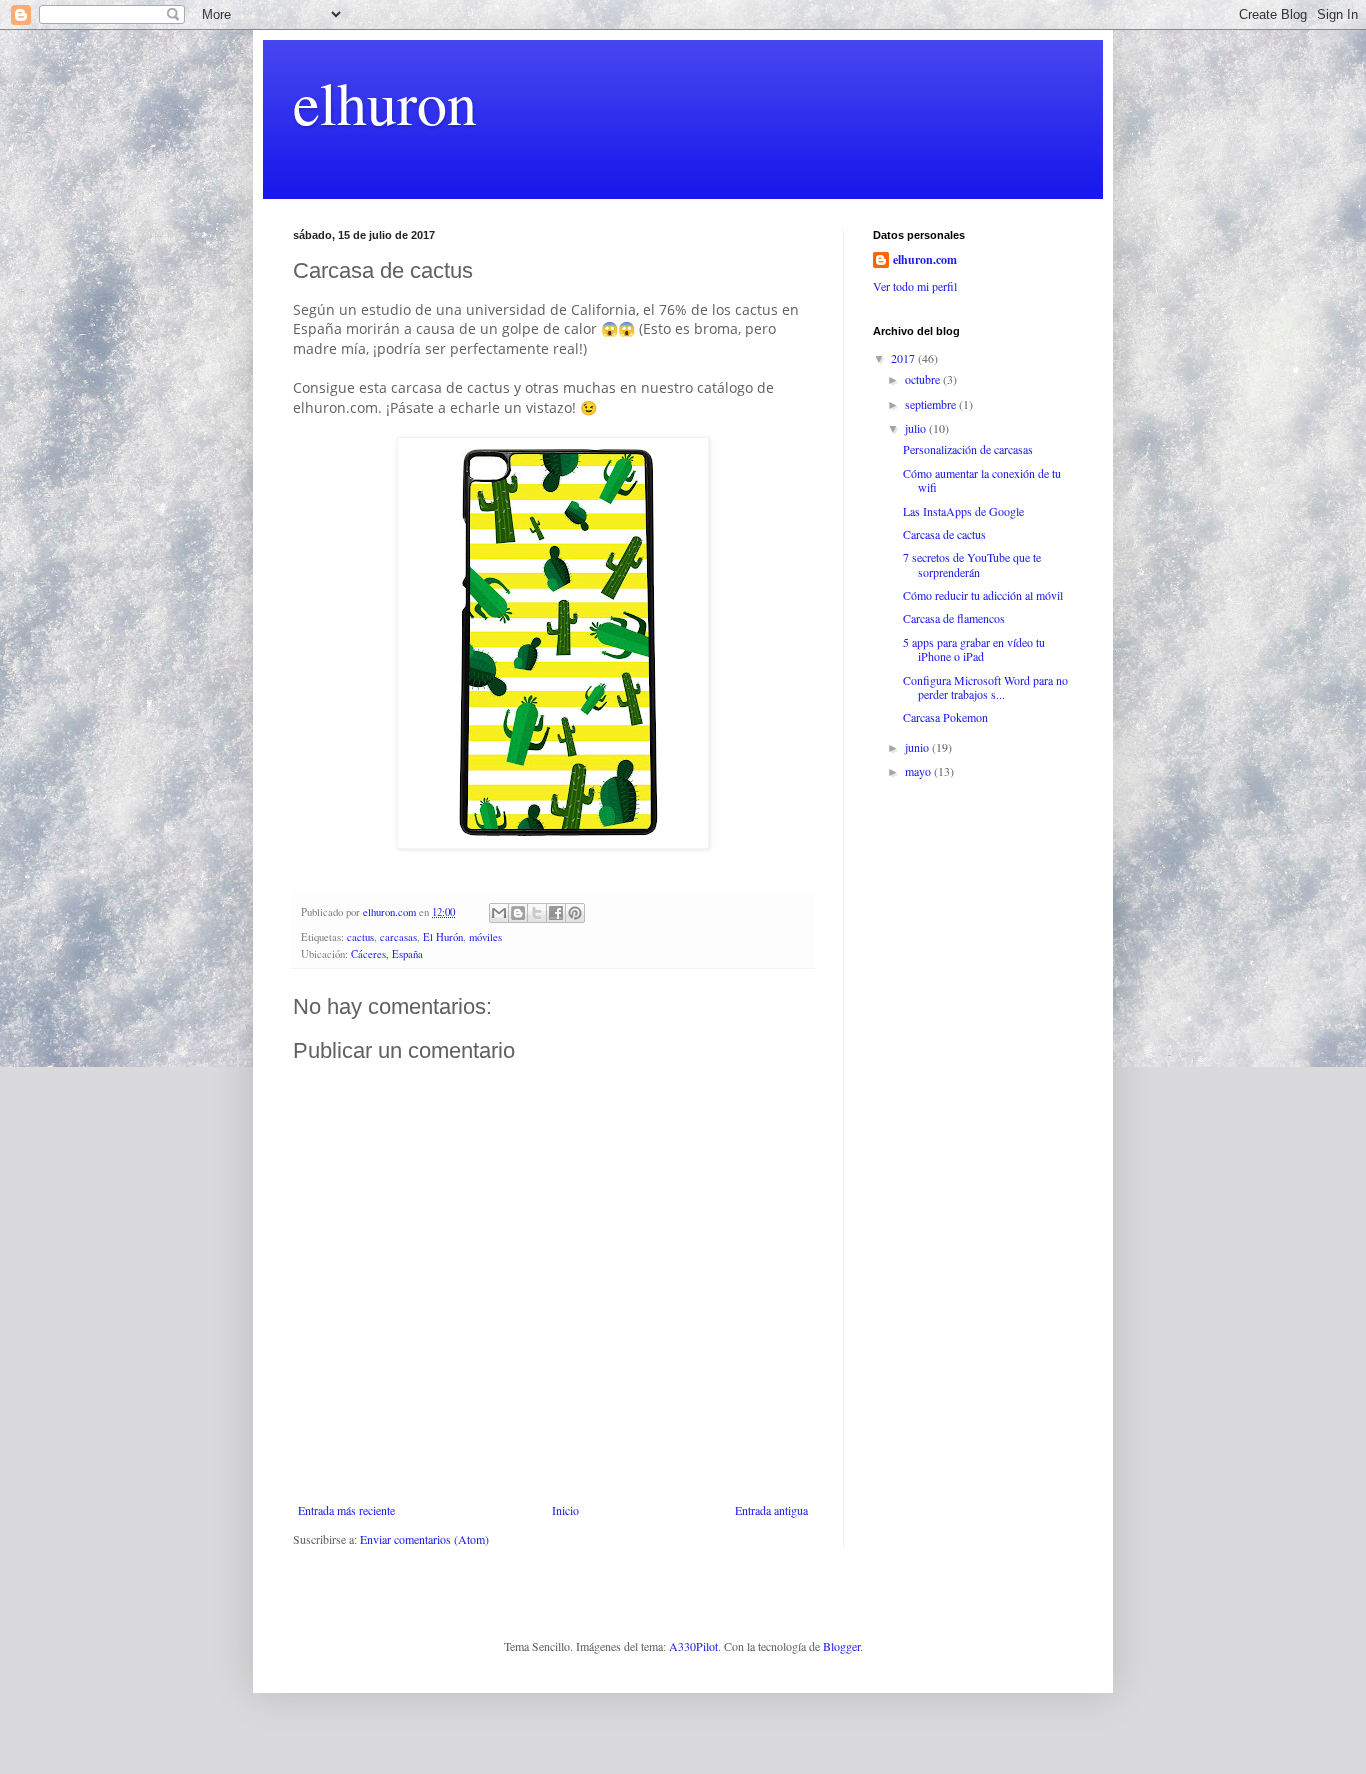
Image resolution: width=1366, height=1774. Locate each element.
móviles (485, 937)
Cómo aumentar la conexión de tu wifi (982, 480)
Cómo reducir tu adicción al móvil (983, 595)
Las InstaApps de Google (963, 511)
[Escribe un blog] (518, 913)
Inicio (565, 1510)
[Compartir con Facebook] (556, 913)
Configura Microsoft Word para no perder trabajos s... (985, 687)
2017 (904, 358)
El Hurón (443, 937)
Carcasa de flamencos (954, 618)
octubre (924, 379)
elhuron (385, 102)
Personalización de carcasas (968, 449)
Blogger (841, 1646)
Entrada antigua (771, 1510)
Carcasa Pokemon (945, 717)
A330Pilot (693, 1646)
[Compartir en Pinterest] (575, 913)
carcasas (398, 937)
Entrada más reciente (346, 1510)
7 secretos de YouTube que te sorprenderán (972, 564)
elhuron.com (925, 260)
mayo (919, 771)
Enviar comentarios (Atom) (424, 1539)
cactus (360, 937)
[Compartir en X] (537, 913)
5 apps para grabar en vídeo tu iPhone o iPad (974, 649)
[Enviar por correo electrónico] (499, 913)
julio (917, 428)
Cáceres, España (387, 954)
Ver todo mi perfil (915, 286)
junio (918, 747)
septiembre (932, 404)
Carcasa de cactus (944, 534)
